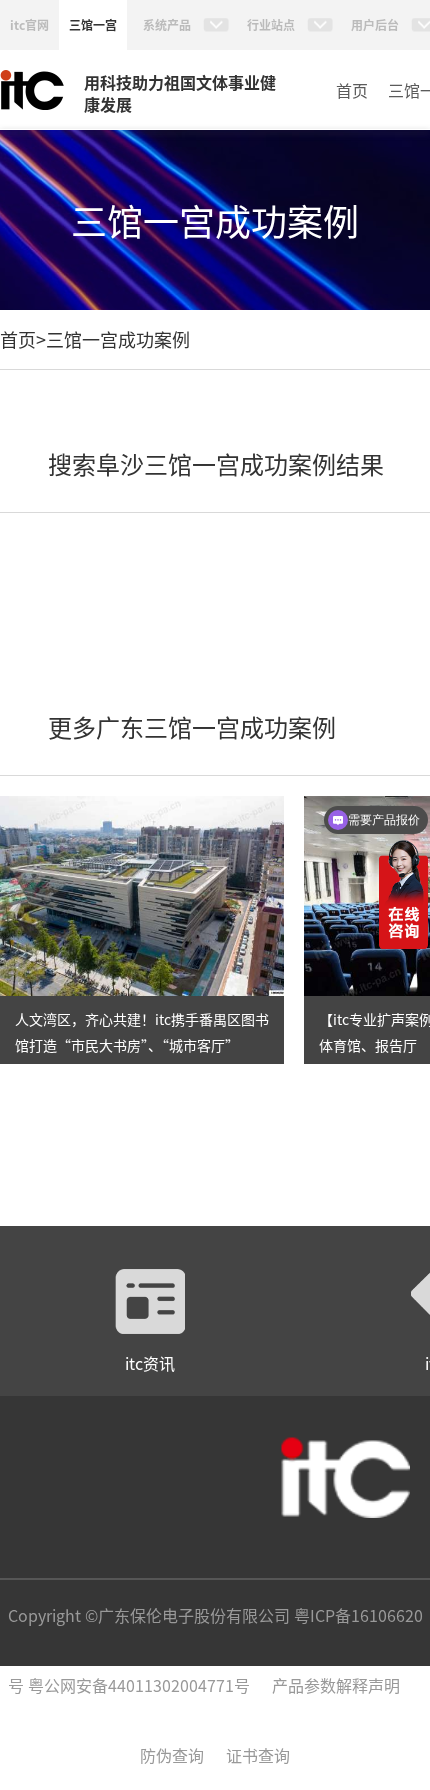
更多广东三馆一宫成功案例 (192, 726)
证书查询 (258, 1755)
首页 (352, 90)
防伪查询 (172, 1755)
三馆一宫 (93, 24)
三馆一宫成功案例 (118, 339)
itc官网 (29, 24)
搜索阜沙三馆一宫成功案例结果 (216, 463)
